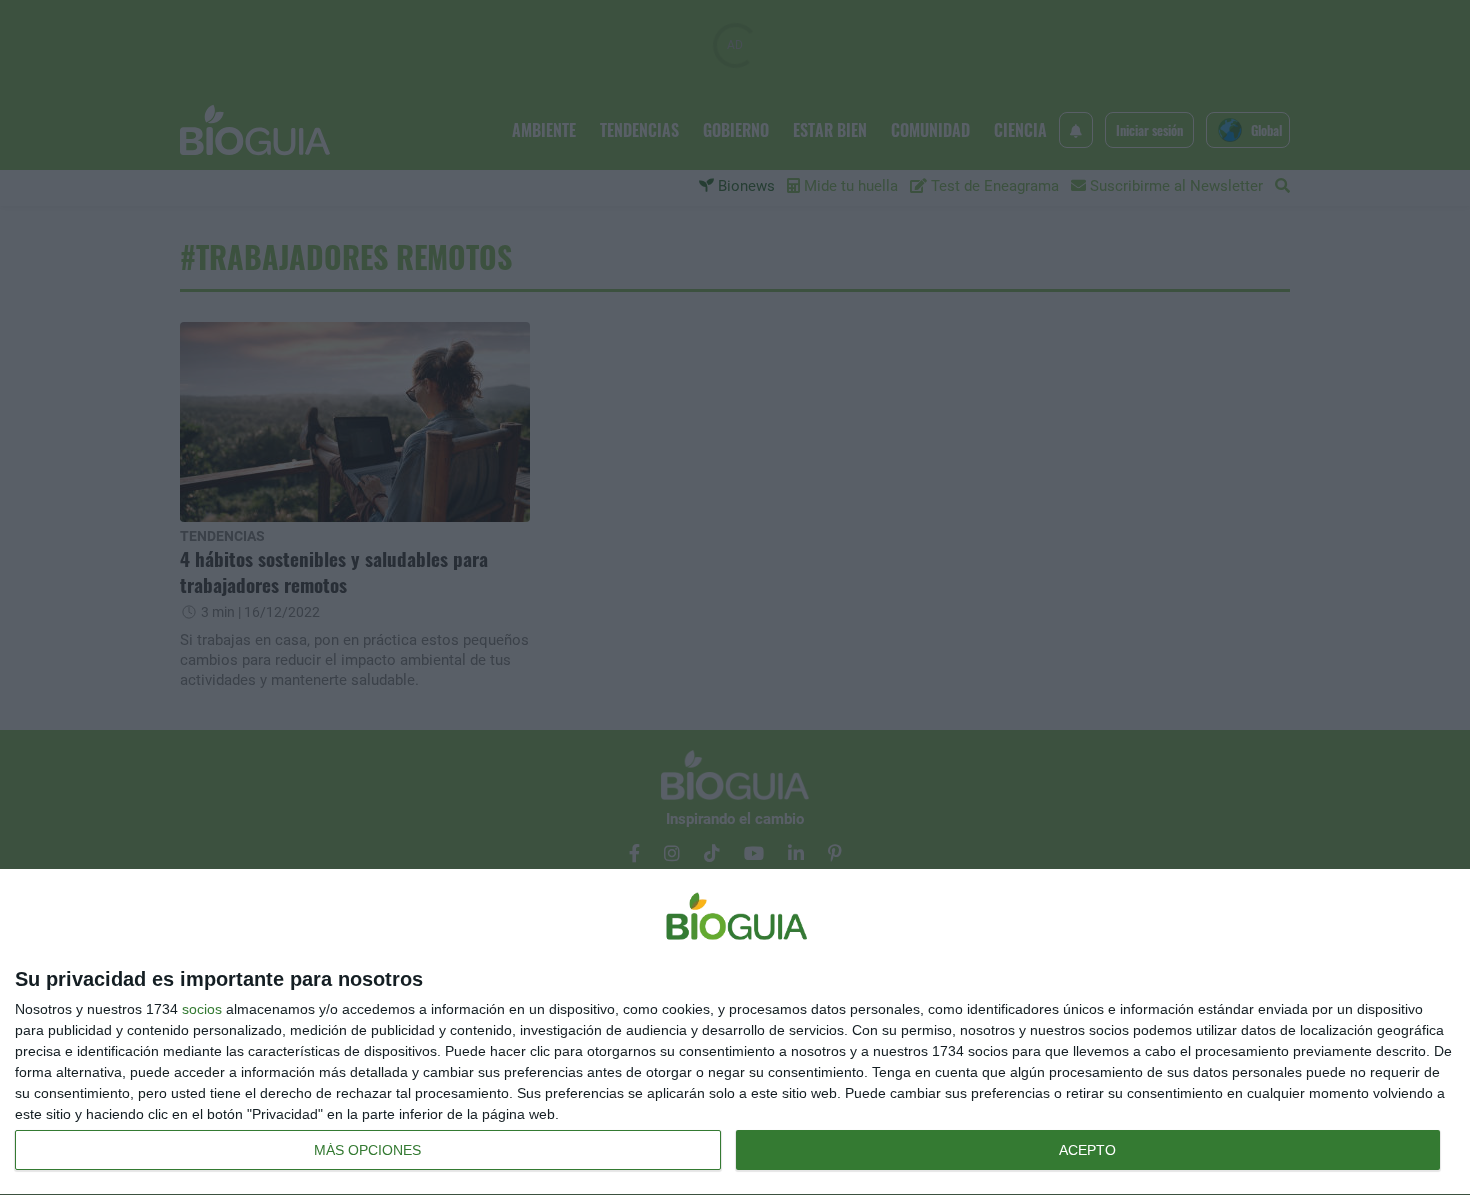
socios (202, 1009)
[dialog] (735, 1032)
